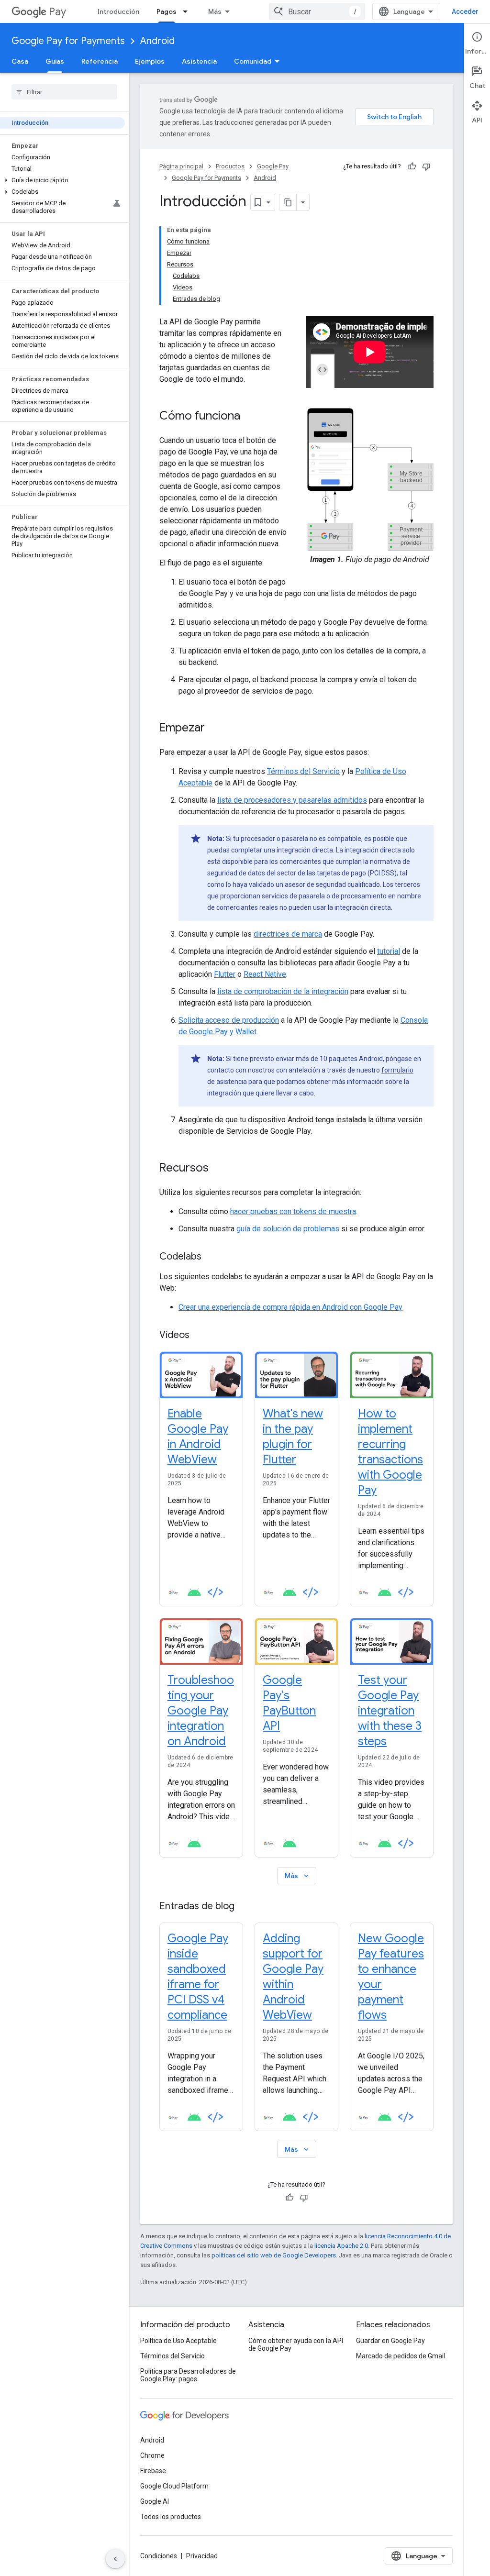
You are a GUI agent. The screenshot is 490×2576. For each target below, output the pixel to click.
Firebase (153, 2471)
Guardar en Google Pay (390, 2341)
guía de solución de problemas (288, 1229)
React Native (265, 974)
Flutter (225, 974)
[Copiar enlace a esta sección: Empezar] (214, 729)
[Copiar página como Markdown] (288, 202)
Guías (55, 61)
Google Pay (273, 166)
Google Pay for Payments (68, 41)
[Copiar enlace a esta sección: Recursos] (218, 1169)
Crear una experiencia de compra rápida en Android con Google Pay (290, 1307)
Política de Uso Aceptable (178, 2341)
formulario (397, 1070)
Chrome (152, 2455)
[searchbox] (64, 92)
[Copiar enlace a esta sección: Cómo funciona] (250, 417)
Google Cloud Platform (174, 2486)
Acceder (465, 11)
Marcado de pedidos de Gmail (401, 2356)
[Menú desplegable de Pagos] (188, 11)
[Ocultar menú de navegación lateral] (115, 2559)
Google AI (155, 2501)
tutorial (389, 951)
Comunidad (253, 61)
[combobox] (317, 11)
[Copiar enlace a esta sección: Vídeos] (199, 1336)
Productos (230, 166)
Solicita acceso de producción (229, 1020)
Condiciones (159, 2556)
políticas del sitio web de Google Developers (274, 2255)
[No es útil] (426, 166)
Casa (20, 61)
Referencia (100, 61)
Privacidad (202, 2556)
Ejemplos (150, 61)
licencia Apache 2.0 (341, 2246)
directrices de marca (288, 934)
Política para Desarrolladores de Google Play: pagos (188, 2375)
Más (215, 11)
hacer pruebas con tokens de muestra (293, 1211)
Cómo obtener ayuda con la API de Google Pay (296, 2344)
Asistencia (199, 61)
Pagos (167, 11)
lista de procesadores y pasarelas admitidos (292, 800)
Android (157, 41)
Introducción (118, 11)
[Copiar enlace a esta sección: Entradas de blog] (244, 1907)
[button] (62, 180)
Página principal (181, 166)
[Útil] (412, 166)
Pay (57, 12)
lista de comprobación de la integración (283, 991)
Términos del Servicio (303, 771)
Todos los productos (171, 2517)
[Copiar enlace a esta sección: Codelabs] (211, 1257)
